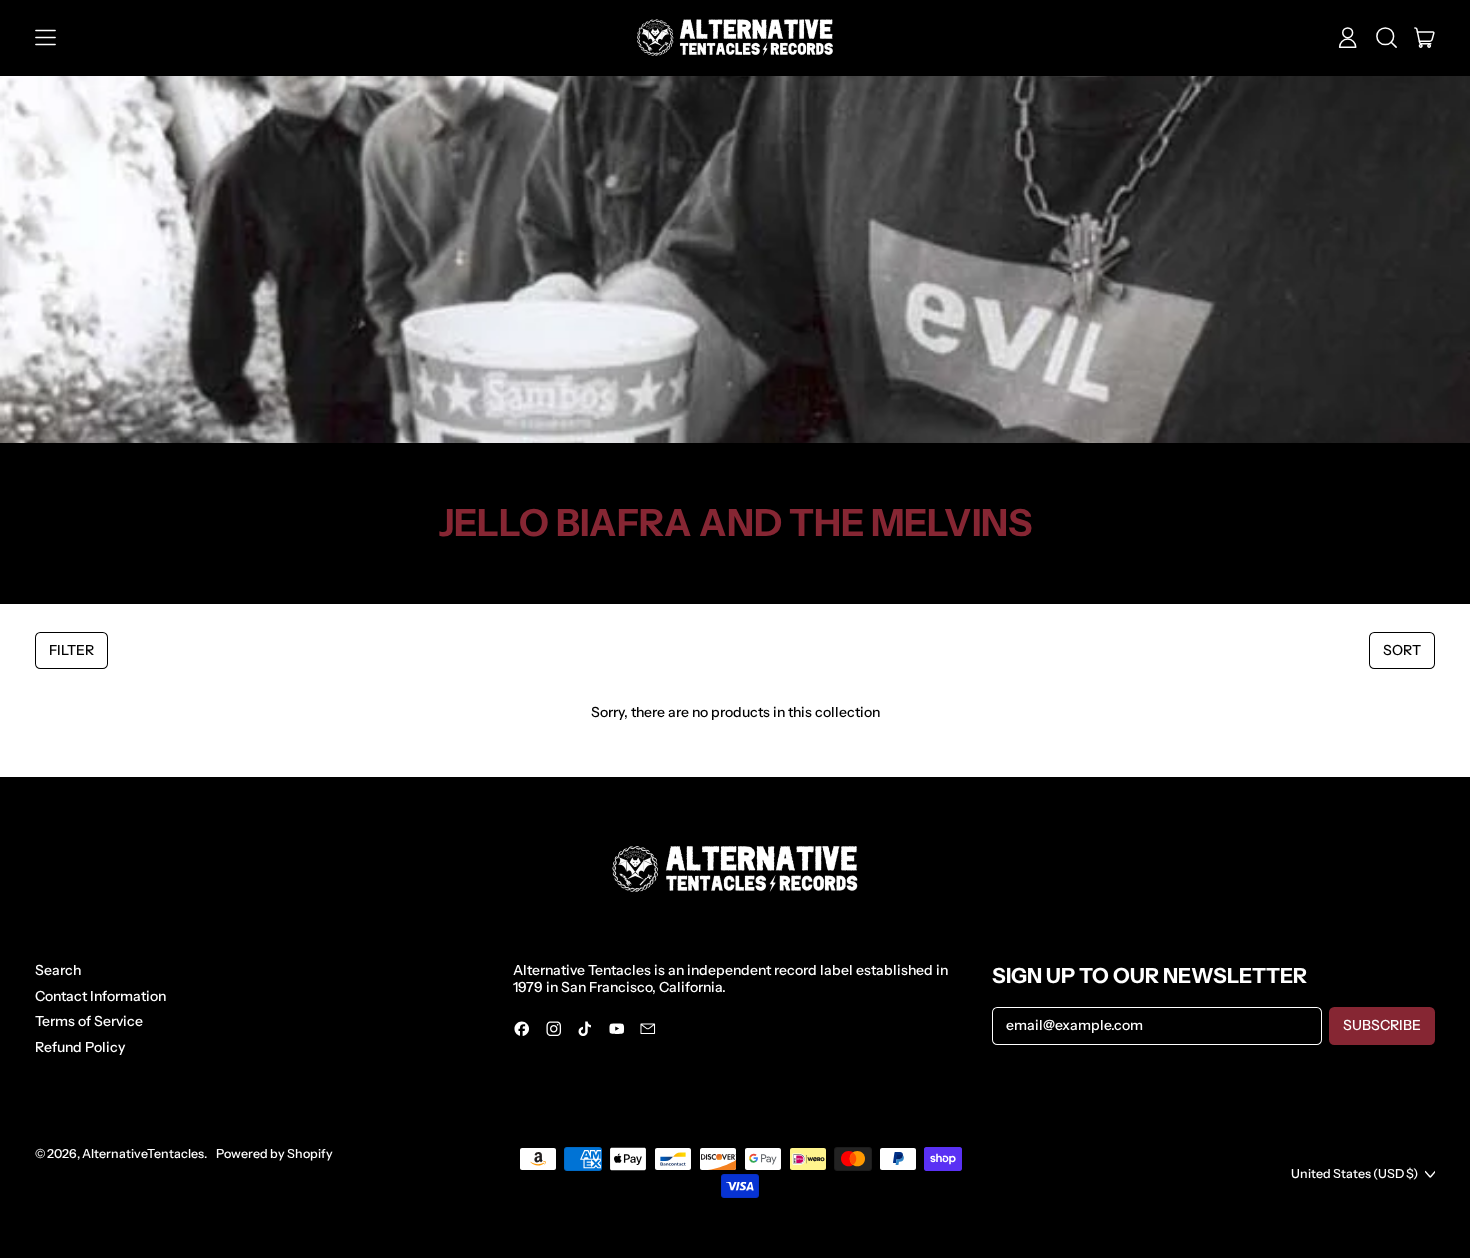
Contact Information (100, 996)
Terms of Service (89, 1021)
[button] (1386, 38)
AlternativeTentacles (143, 1153)
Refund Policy (80, 1047)
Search (58, 970)
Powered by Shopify (274, 1153)
